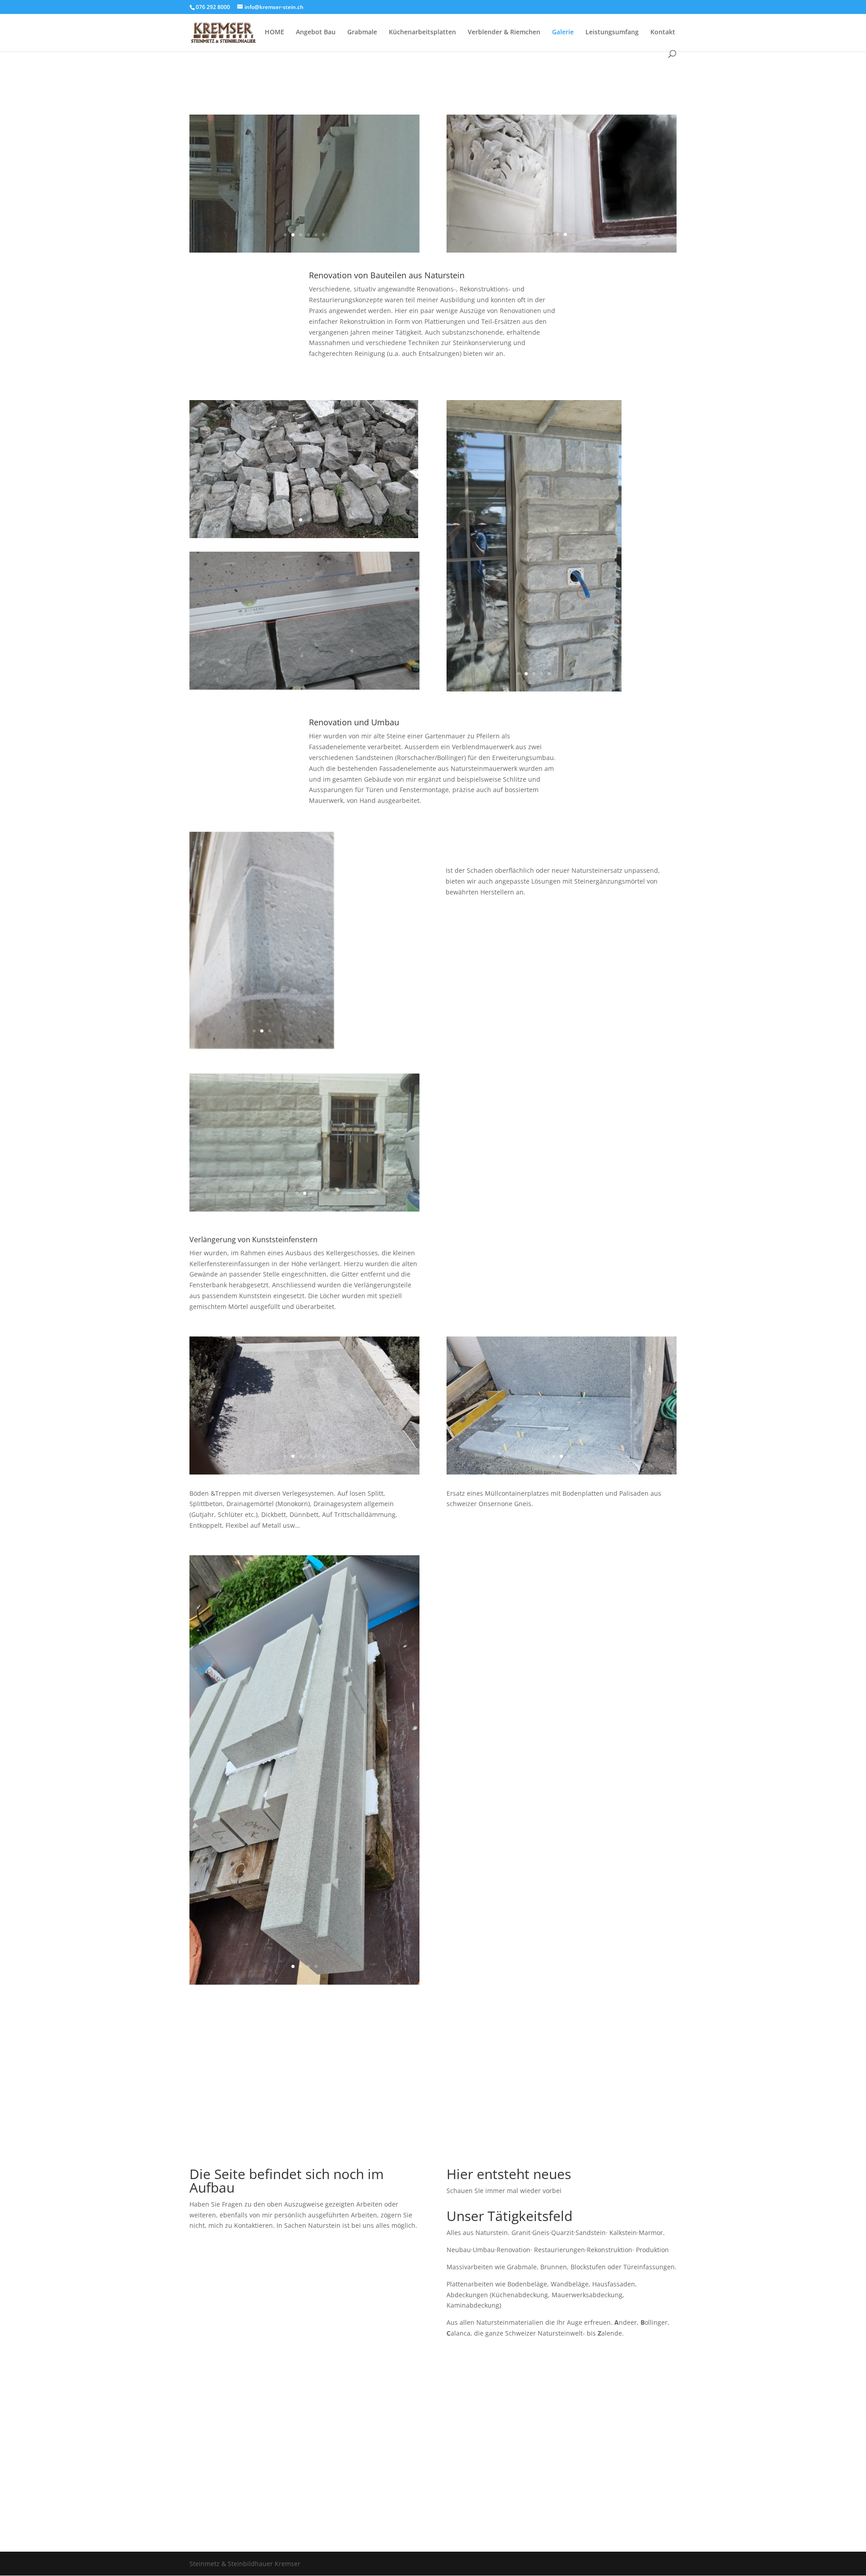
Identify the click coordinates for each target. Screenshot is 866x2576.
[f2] (262, 1047)
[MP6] (304, 1472)
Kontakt (663, 32)
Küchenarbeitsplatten (422, 32)
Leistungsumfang (612, 32)
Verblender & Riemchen (504, 32)
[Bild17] (534, 690)
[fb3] (304, 250)
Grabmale (362, 32)
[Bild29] (304, 1210)
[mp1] (562, 1472)
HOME (274, 32)
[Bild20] (562, 250)
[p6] (304, 536)
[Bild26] (304, 687)
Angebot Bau (316, 32)
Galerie (563, 32)
